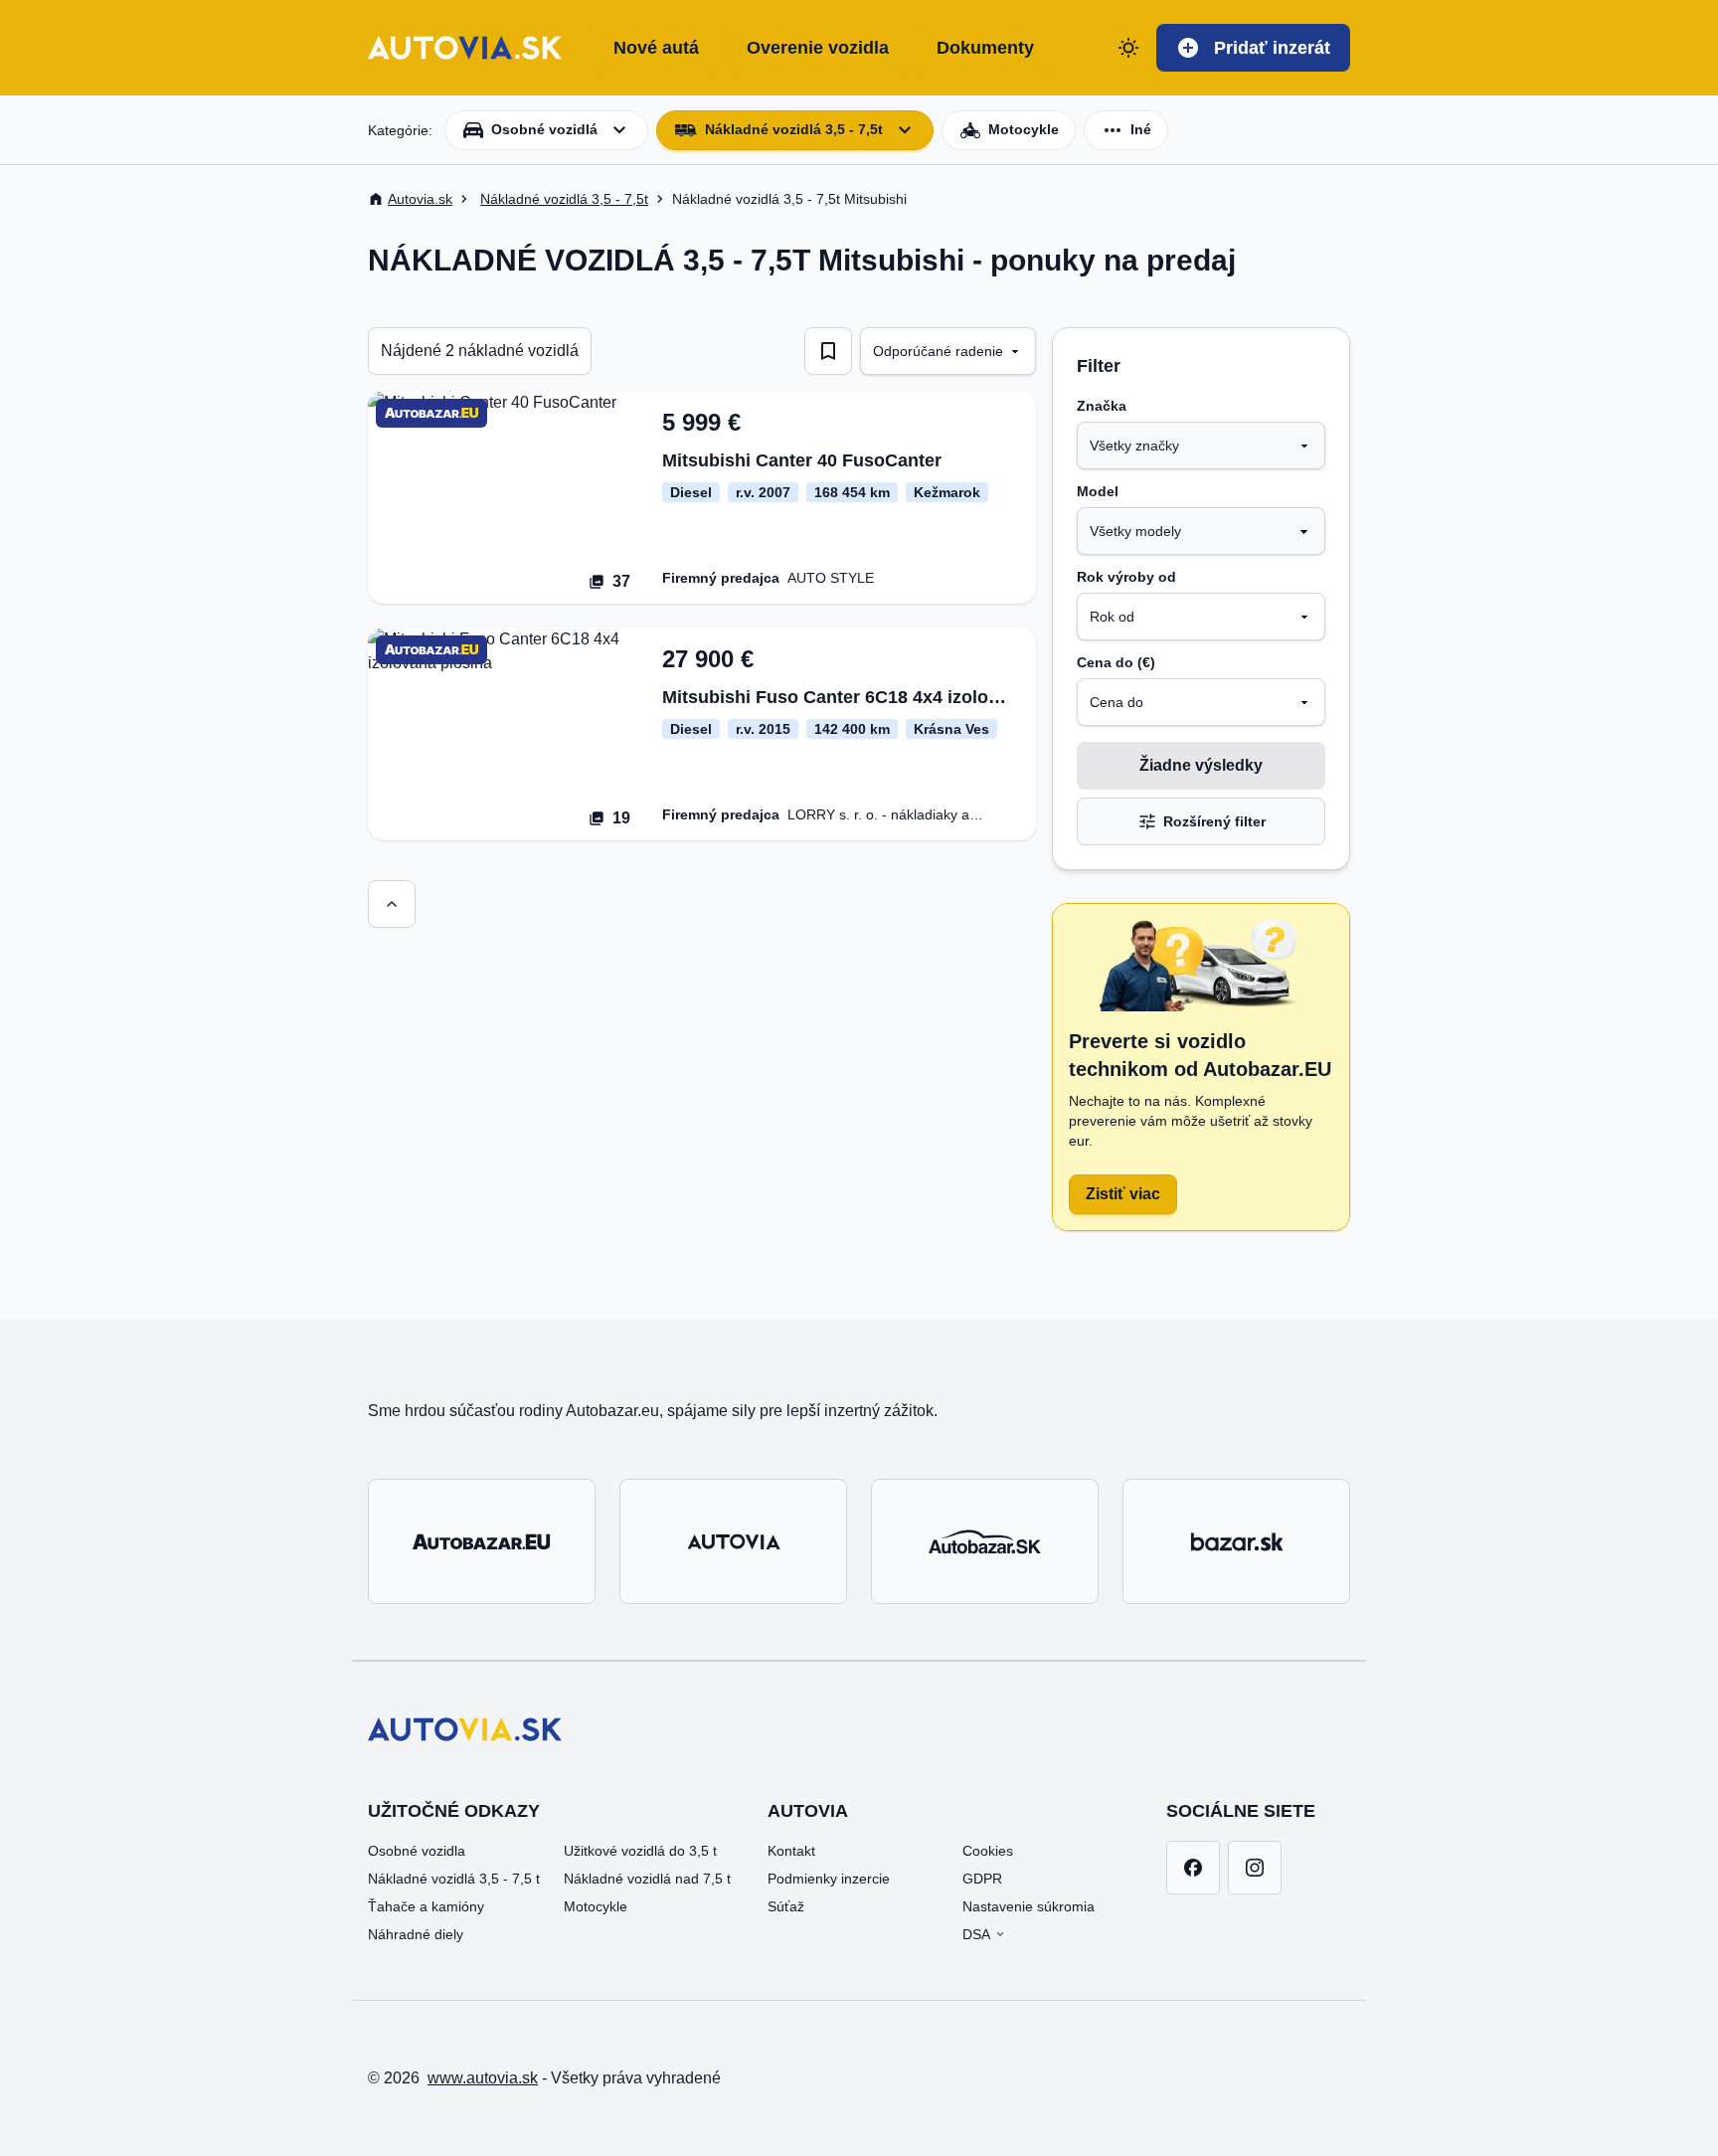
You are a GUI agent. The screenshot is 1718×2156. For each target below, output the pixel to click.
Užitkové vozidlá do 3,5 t (640, 1851)
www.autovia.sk (483, 2078)
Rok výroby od (1126, 577)
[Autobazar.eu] (482, 1541)
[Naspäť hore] (392, 904)
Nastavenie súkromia (1029, 1906)
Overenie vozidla (818, 48)
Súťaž (786, 1906)
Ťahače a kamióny (426, 1906)
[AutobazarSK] (985, 1541)
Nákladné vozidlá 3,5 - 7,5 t (454, 1879)
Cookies (988, 1851)
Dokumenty (985, 48)
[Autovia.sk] (733, 1541)
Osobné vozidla (417, 1851)
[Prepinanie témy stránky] (1128, 48)
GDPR (982, 1879)
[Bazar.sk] (1236, 1541)
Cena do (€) (1116, 662)
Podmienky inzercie (829, 1879)
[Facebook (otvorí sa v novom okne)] (1193, 1868)
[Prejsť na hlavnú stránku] (465, 48)
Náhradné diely (416, 1934)
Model (1098, 491)
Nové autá (656, 48)
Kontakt (791, 1851)
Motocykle (596, 1906)
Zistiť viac (1123, 1194)
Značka (1102, 406)
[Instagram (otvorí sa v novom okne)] (1255, 1868)
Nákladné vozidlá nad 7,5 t (647, 1879)
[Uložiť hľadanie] (828, 351)
